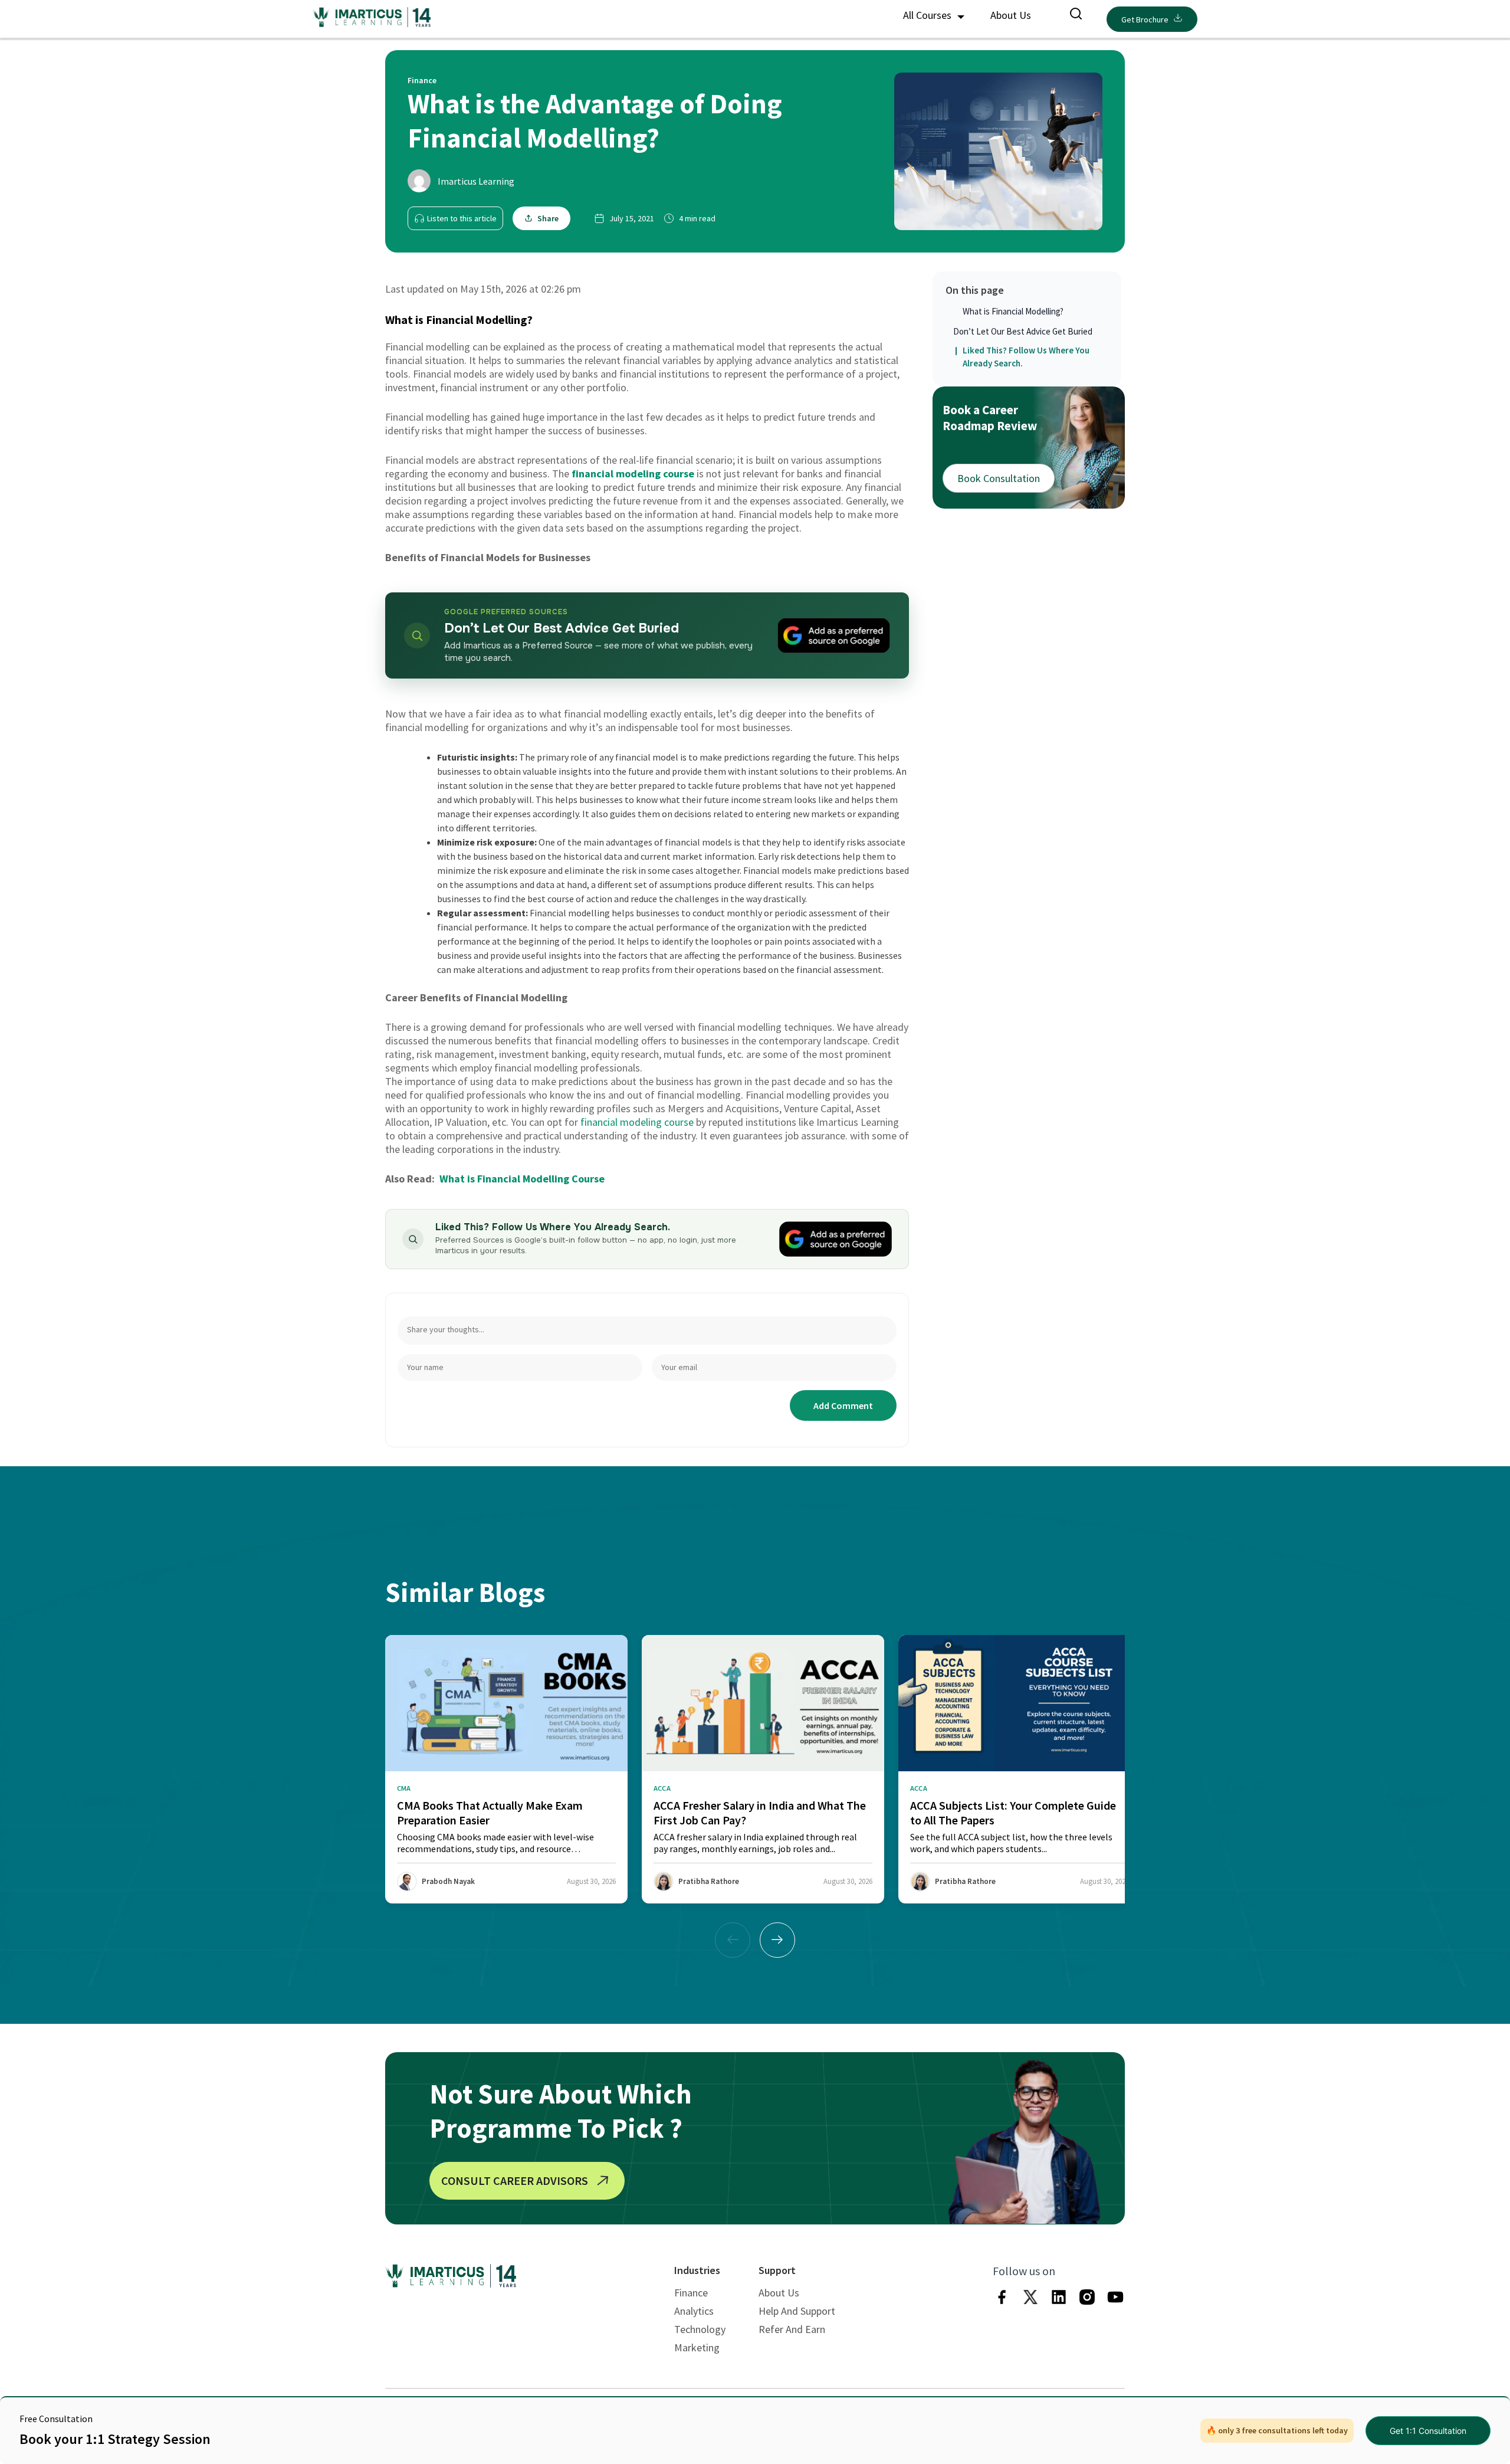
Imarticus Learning (476, 181)
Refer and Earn (792, 2329)
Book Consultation (999, 478)
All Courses (928, 15)
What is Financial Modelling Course (522, 1179)
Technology (700, 2329)
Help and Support (797, 2311)
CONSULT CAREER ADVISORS (515, 2180)
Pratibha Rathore (709, 1881)
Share (548, 218)
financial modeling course (633, 474)
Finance (691, 2293)
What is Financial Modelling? (1013, 311)
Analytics (694, 2311)
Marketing (697, 2347)
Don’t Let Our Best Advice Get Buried (1023, 331)
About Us (1011, 15)
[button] (777, 1940)
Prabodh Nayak (448, 1881)
